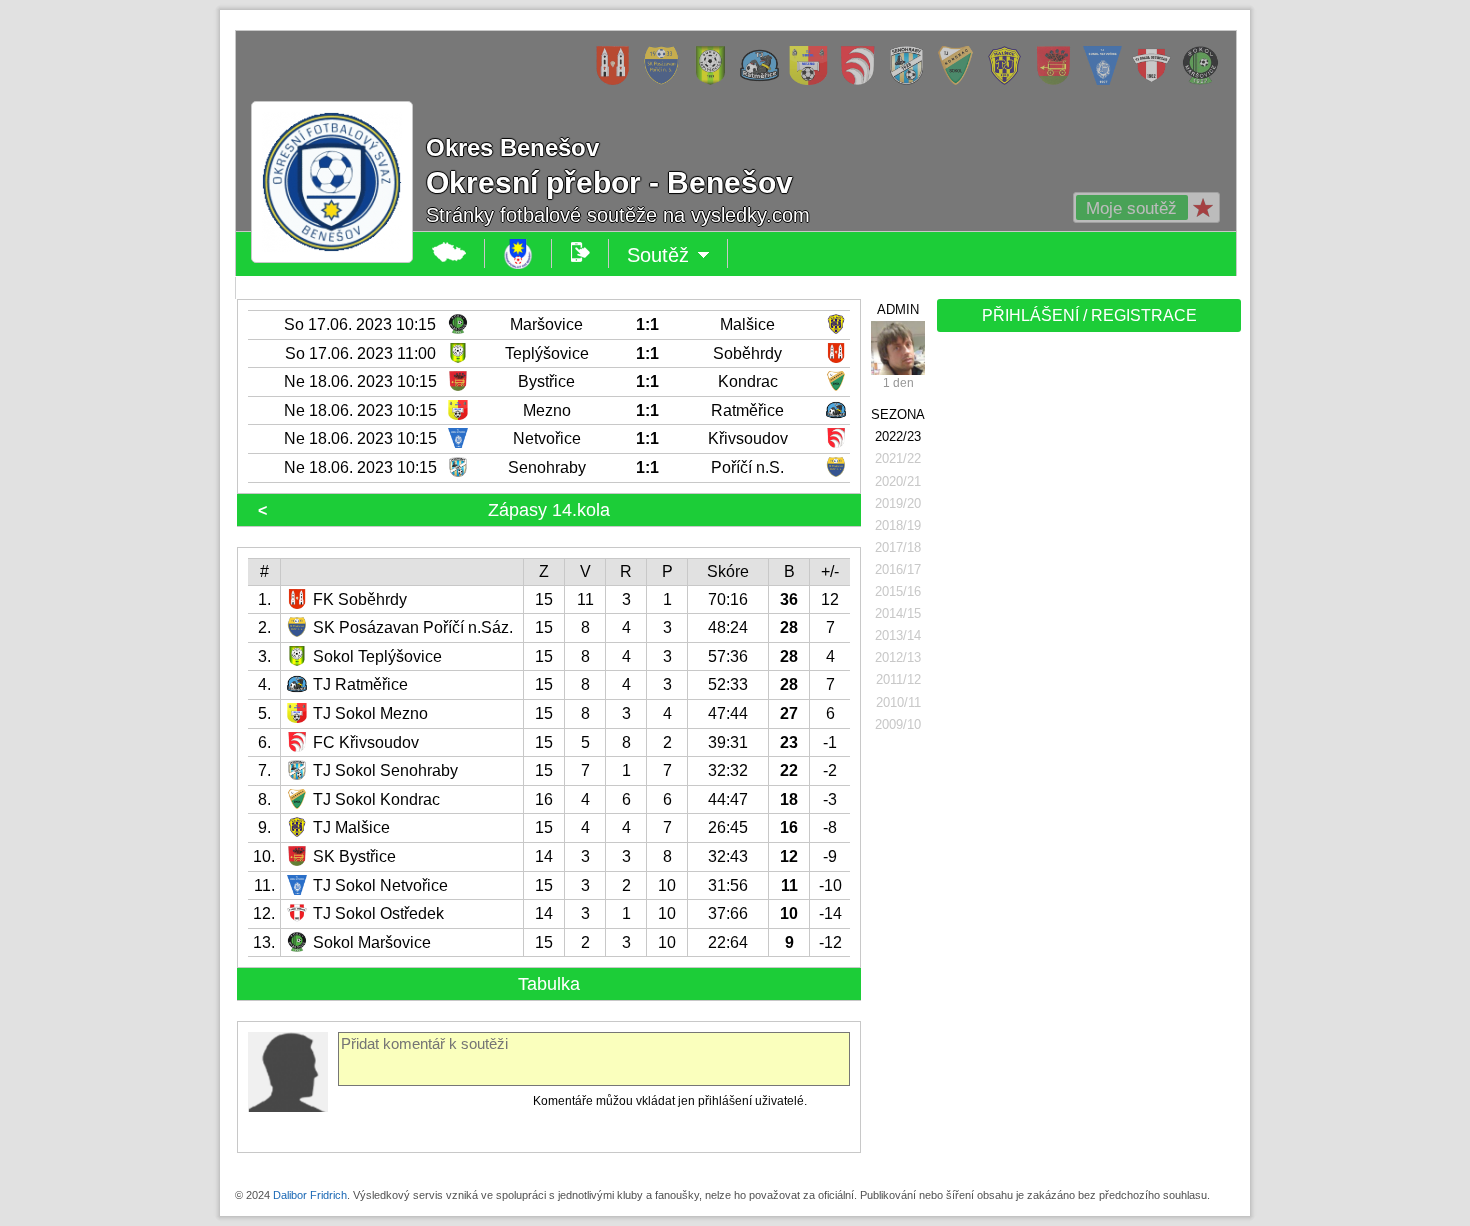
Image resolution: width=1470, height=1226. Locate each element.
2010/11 (898, 702)
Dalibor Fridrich (310, 1195)
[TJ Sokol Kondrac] (960, 81)
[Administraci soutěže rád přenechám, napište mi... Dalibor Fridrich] (898, 348)
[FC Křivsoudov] (862, 81)
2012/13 (898, 657)
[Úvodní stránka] (518, 253)
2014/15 (898, 613)
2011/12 (898, 679)
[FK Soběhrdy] (617, 81)
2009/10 (898, 724)
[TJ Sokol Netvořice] (1107, 81)
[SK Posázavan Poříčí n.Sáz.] (666, 81)
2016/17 (898, 569)
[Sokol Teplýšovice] (715, 81)
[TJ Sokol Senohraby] (911, 81)
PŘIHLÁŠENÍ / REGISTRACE (1089, 315)
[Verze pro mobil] (580, 253)
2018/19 (898, 525)
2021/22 (898, 458)
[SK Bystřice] (1058, 81)
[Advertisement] (1087, 652)
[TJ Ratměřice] (764, 81)
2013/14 (898, 635)
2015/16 (898, 591)
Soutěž (677, 256)
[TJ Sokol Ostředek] (1156, 81)
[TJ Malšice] (1009, 81)
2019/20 (898, 503)
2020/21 (898, 481)
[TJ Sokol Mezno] (813, 81)
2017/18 (898, 547)
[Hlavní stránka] (449, 253)
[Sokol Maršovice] (1205, 81)
